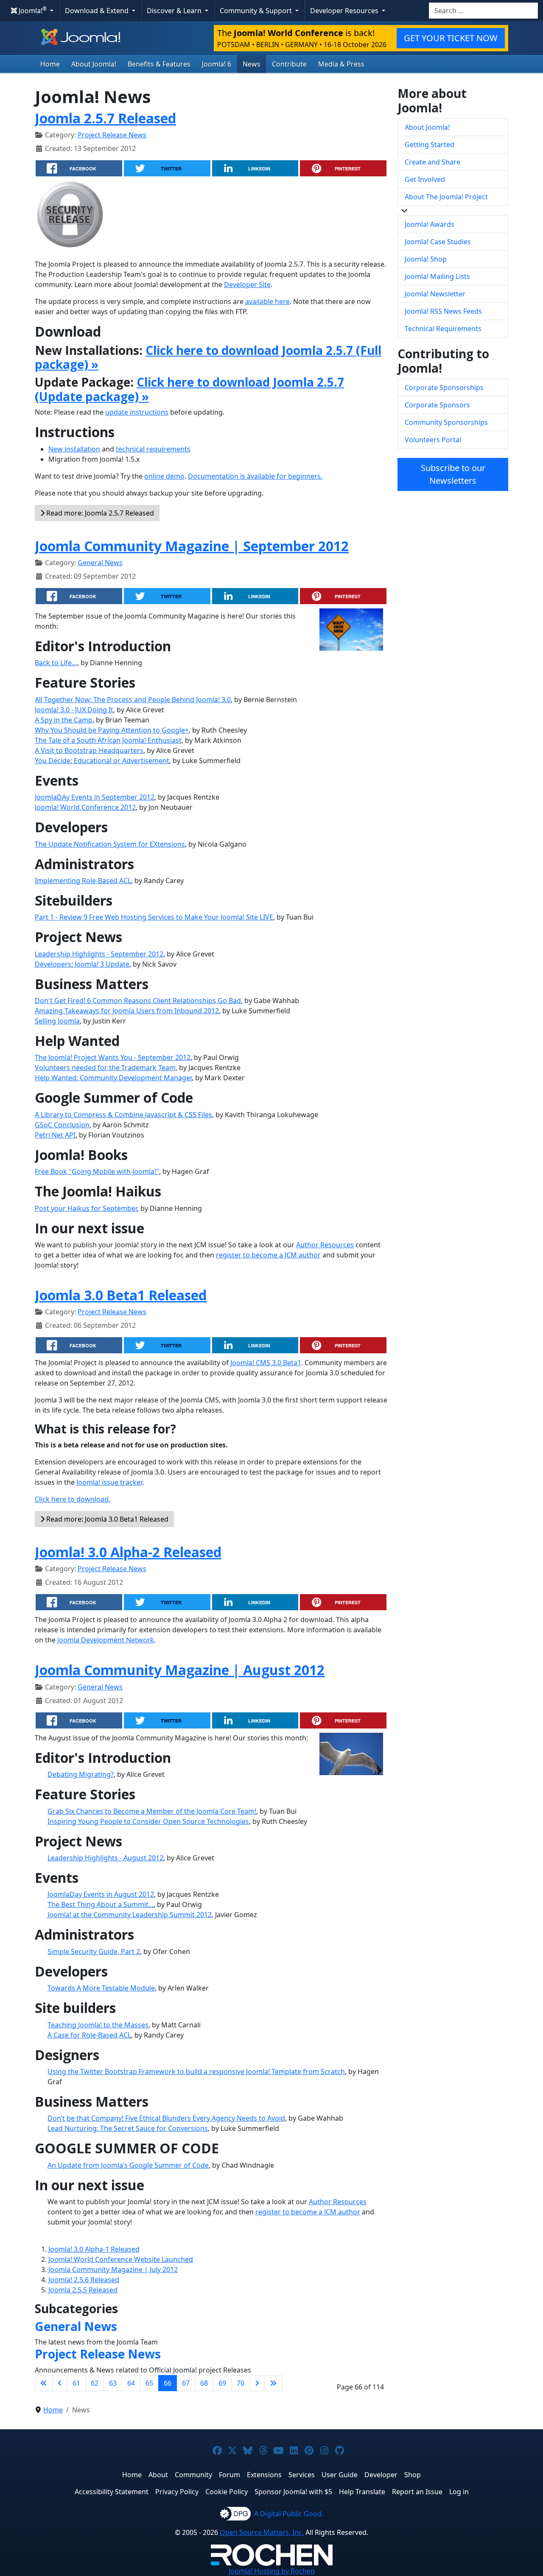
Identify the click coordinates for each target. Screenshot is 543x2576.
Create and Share (432, 162)
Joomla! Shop (426, 259)
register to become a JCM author (268, 1255)
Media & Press (341, 64)
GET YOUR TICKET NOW (451, 38)
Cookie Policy (227, 2492)
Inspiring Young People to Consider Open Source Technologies (148, 1821)
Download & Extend (98, 11)
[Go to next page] (257, 2383)
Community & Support (257, 11)
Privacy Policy (177, 2492)
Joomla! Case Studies (438, 242)
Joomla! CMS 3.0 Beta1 (266, 1363)
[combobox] (483, 11)
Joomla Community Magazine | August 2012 (180, 1670)
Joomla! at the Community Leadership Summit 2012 (130, 1915)
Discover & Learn (175, 11)
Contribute (289, 64)
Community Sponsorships (446, 422)
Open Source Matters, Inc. (262, 2532)
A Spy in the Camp (64, 720)
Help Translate (362, 2492)
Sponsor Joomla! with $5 (293, 2492)
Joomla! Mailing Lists (437, 276)
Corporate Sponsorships (444, 388)
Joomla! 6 (217, 64)
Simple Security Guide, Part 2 (94, 1952)
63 (113, 2383)
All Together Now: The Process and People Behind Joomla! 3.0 (133, 700)
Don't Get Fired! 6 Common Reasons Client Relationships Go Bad (138, 1001)
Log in (459, 2492)
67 (186, 2383)
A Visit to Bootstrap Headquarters (89, 750)
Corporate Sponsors (437, 405)
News (252, 64)
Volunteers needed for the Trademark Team (105, 1068)
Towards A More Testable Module (101, 1988)
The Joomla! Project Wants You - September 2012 (113, 1057)
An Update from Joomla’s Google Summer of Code (128, 2165)
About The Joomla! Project (446, 197)
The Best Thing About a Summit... (101, 1904)
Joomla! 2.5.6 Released (84, 2280)
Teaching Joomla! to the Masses (98, 2025)
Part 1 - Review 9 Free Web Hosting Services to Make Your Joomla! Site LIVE (154, 917)
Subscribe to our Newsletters (453, 474)
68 (204, 2383)
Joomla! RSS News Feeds (443, 311)
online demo (164, 476)
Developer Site (247, 284)
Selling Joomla (57, 1021)
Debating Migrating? (81, 1774)
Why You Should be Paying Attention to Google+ (112, 730)
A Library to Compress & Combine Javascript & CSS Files (123, 1115)
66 (168, 2383)
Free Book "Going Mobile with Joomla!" (97, 1171)
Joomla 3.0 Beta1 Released (121, 1295)
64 (131, 2383)
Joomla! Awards (430, 224)
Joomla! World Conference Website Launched (121, 2259)
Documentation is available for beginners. (255, 476)
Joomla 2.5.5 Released (83, 2290)
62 (95, 2383)
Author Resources (325, 1245)
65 (149, 2383)
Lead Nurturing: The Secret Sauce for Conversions (128, 2128)
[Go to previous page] (60, 2383)
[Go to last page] (273, 2383)
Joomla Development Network (106, 1640)
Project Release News (112, 135)
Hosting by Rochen (272, 2571)
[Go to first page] (44, 2383)
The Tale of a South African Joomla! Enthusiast (108, 740)
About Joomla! (94, 64)
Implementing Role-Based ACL (83, 881)
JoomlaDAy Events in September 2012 (95, 797)
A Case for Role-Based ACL (89, 2035)
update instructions (137, 412)
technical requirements (153, 449)
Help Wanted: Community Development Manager (113, 1078)
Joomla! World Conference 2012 (85, 807)
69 (222, 2383)
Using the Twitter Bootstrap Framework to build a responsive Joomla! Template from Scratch (196, 2071)
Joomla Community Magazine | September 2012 (192, 546)
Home (50, 64)
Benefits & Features (159, 64)
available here (267, 301)
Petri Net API (55, 1135)
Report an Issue (417, 2492)
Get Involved (425, 179)
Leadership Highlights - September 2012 (99, 954)
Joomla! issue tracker (109, 1482)
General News (100, 563)
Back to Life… (56, 663)
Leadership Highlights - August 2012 (105, 1858)
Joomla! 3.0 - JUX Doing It (74, 710)
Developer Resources (345, 11)
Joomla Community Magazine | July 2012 (113, 2269)
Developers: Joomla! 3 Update (82, 964)
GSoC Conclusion (62, 1125)
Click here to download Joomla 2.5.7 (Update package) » (189, 389)
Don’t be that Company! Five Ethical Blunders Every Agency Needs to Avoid (166, 2118)
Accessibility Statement (112, 2492)
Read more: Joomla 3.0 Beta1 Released (106, 1519)
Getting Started (430, 145)
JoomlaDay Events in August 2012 (101, 1894)
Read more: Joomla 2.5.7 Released (99, 513)
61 (76, 2383)
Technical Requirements (443, 329)
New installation (74, 449)
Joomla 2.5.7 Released (105, 118)
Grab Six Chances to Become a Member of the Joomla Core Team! (152, 1811)
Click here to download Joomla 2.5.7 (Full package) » (208, 357)
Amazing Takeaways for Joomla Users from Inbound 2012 (127, 1011)
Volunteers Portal (433, 440)
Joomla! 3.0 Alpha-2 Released (128, 1552)
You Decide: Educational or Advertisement (102, 761)
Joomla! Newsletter (435, 294)
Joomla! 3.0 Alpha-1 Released (94, 2249)
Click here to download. (73, 1499)
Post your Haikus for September (86, 1208)
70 (241, 2383)
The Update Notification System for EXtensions (110, 844)
